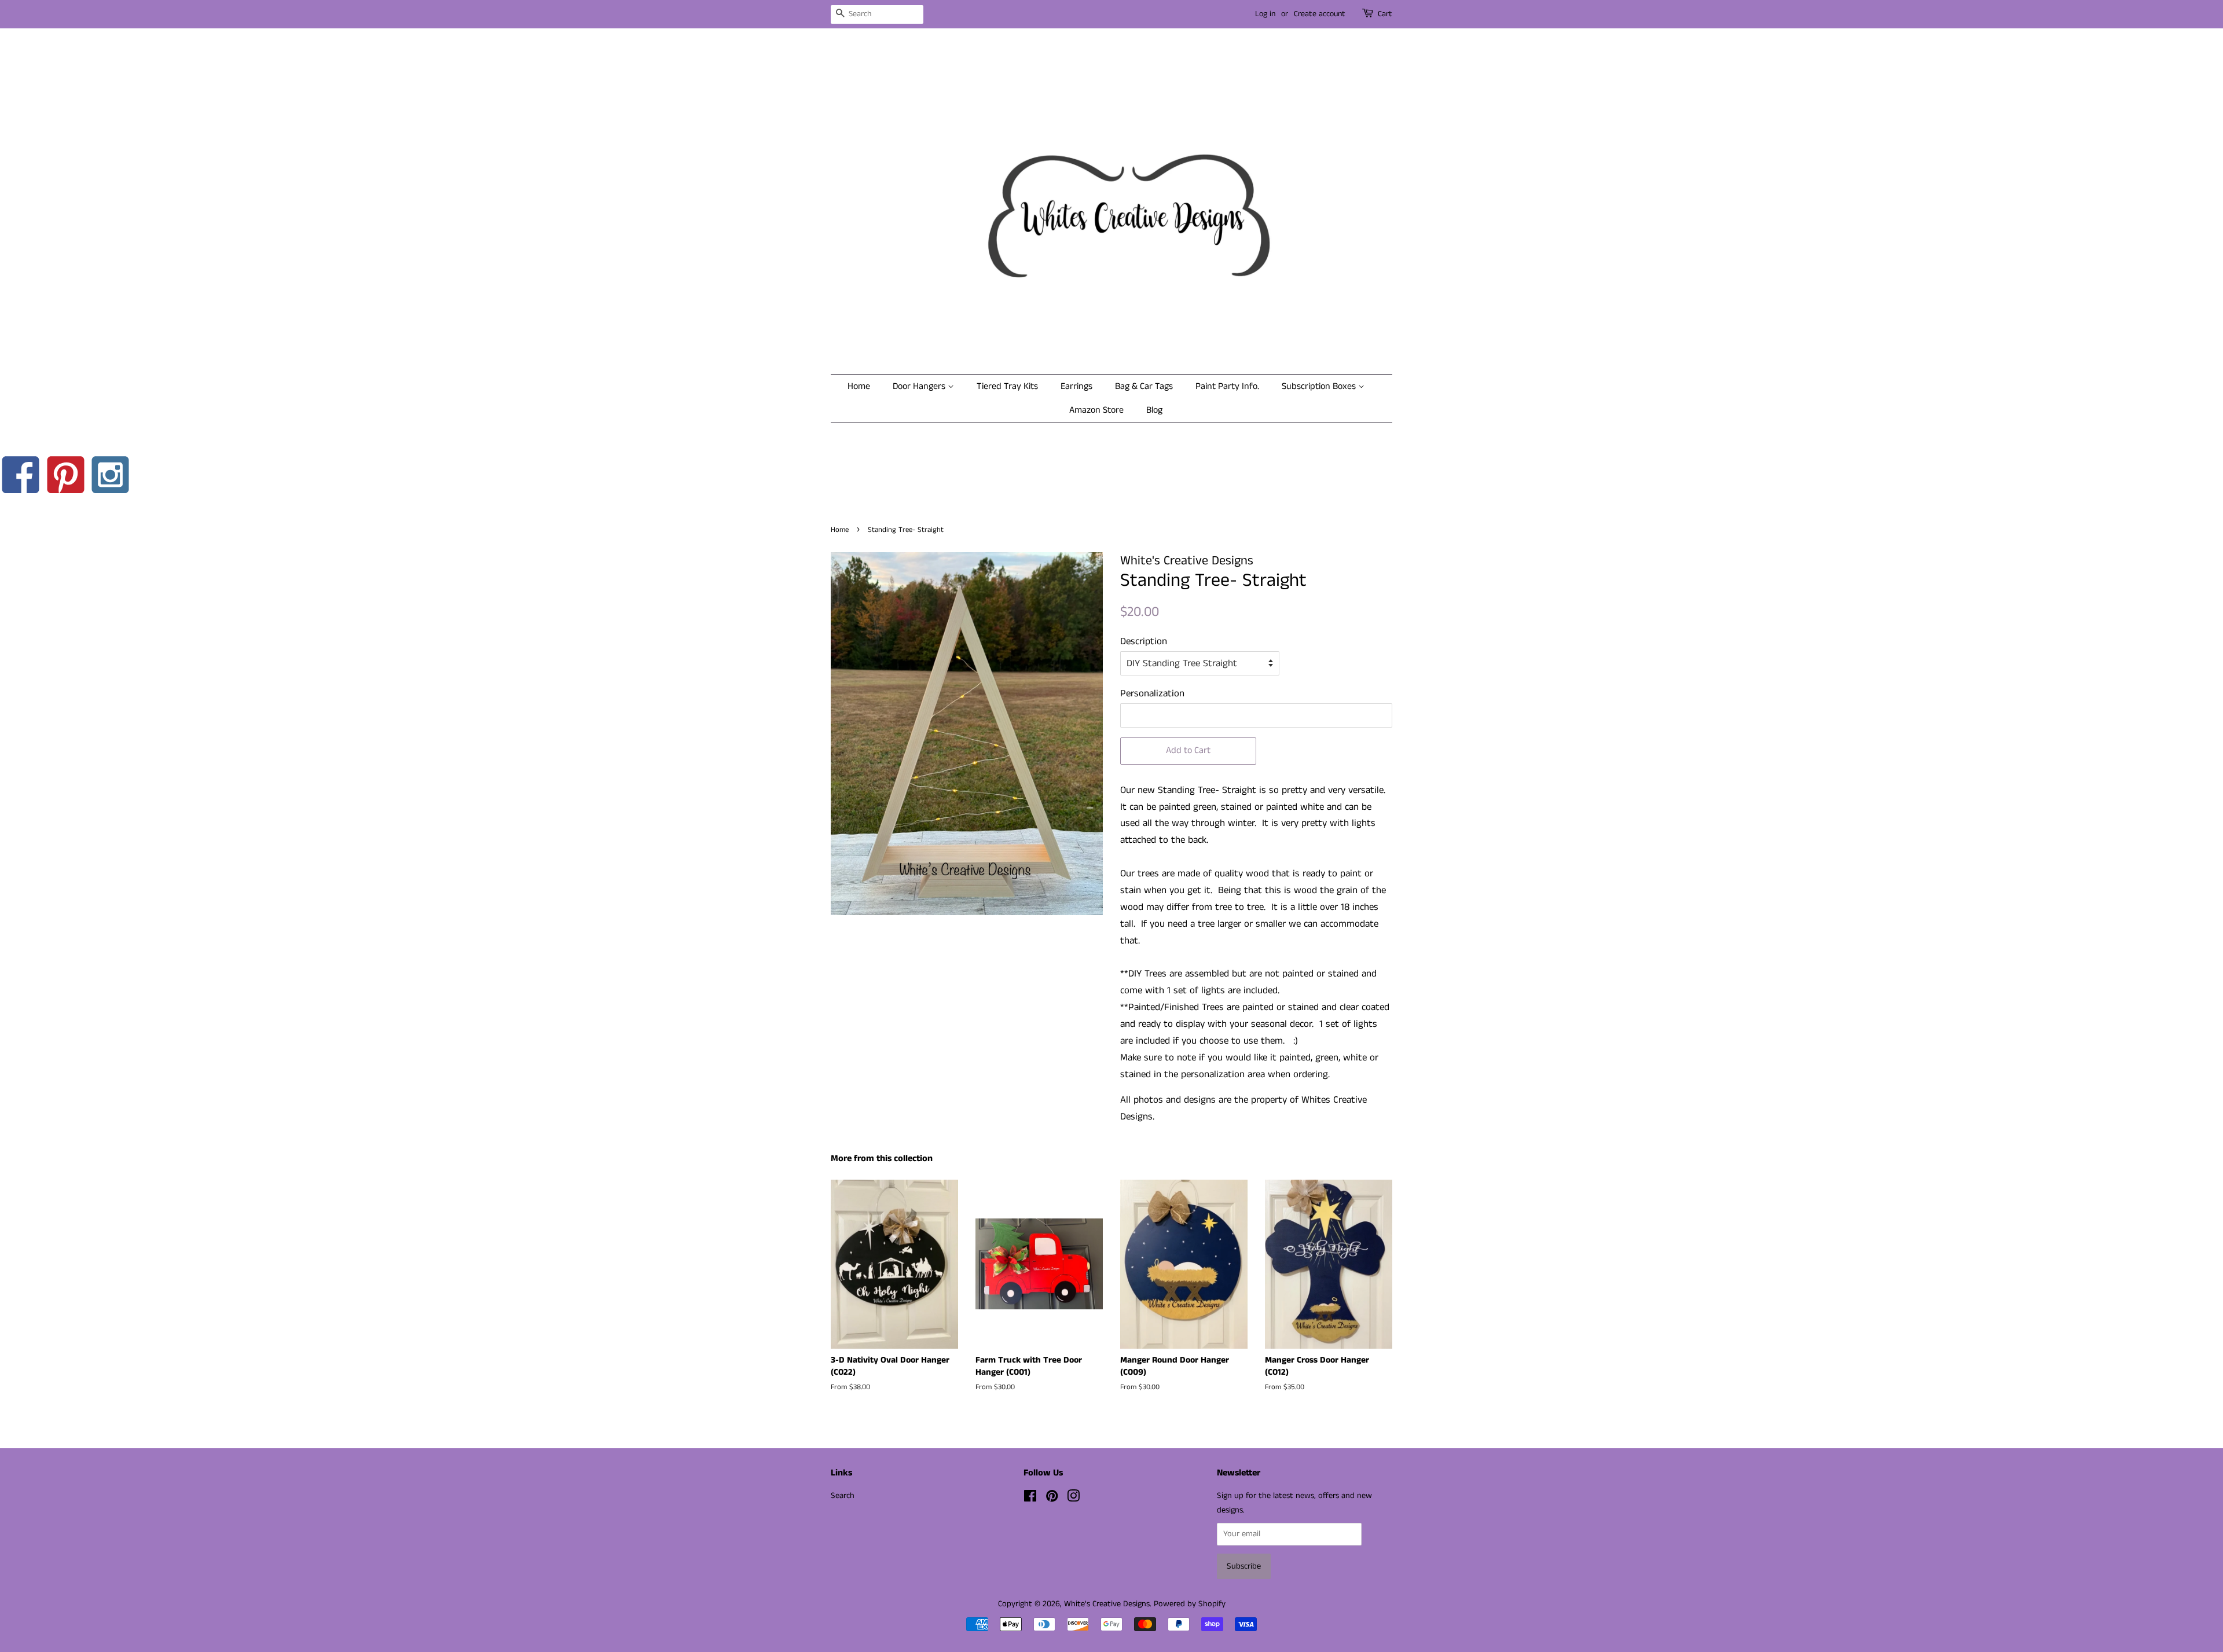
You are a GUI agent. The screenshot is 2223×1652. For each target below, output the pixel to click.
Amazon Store (1096, 410)
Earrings (1076, 386)
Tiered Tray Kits (1007, 386)
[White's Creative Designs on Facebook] (1030, 1499)
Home (859, 386)
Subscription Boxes (1320, 386)
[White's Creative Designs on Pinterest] (1052, 1499)
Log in (1265, 14)
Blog (1154, 410)
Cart (1385, 14)
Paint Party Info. (1227, 386)
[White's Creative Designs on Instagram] (1073, 1499)
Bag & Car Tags (1144, 386)
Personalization (1152, 693)
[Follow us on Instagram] (111, 478)
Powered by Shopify (1190, 1604)
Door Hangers (920, 386)
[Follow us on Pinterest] (66, 478)
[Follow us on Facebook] (21, 478)
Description (1144, 641)
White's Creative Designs (1107, 1604)
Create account (1320, 14)
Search (843, 1496)
